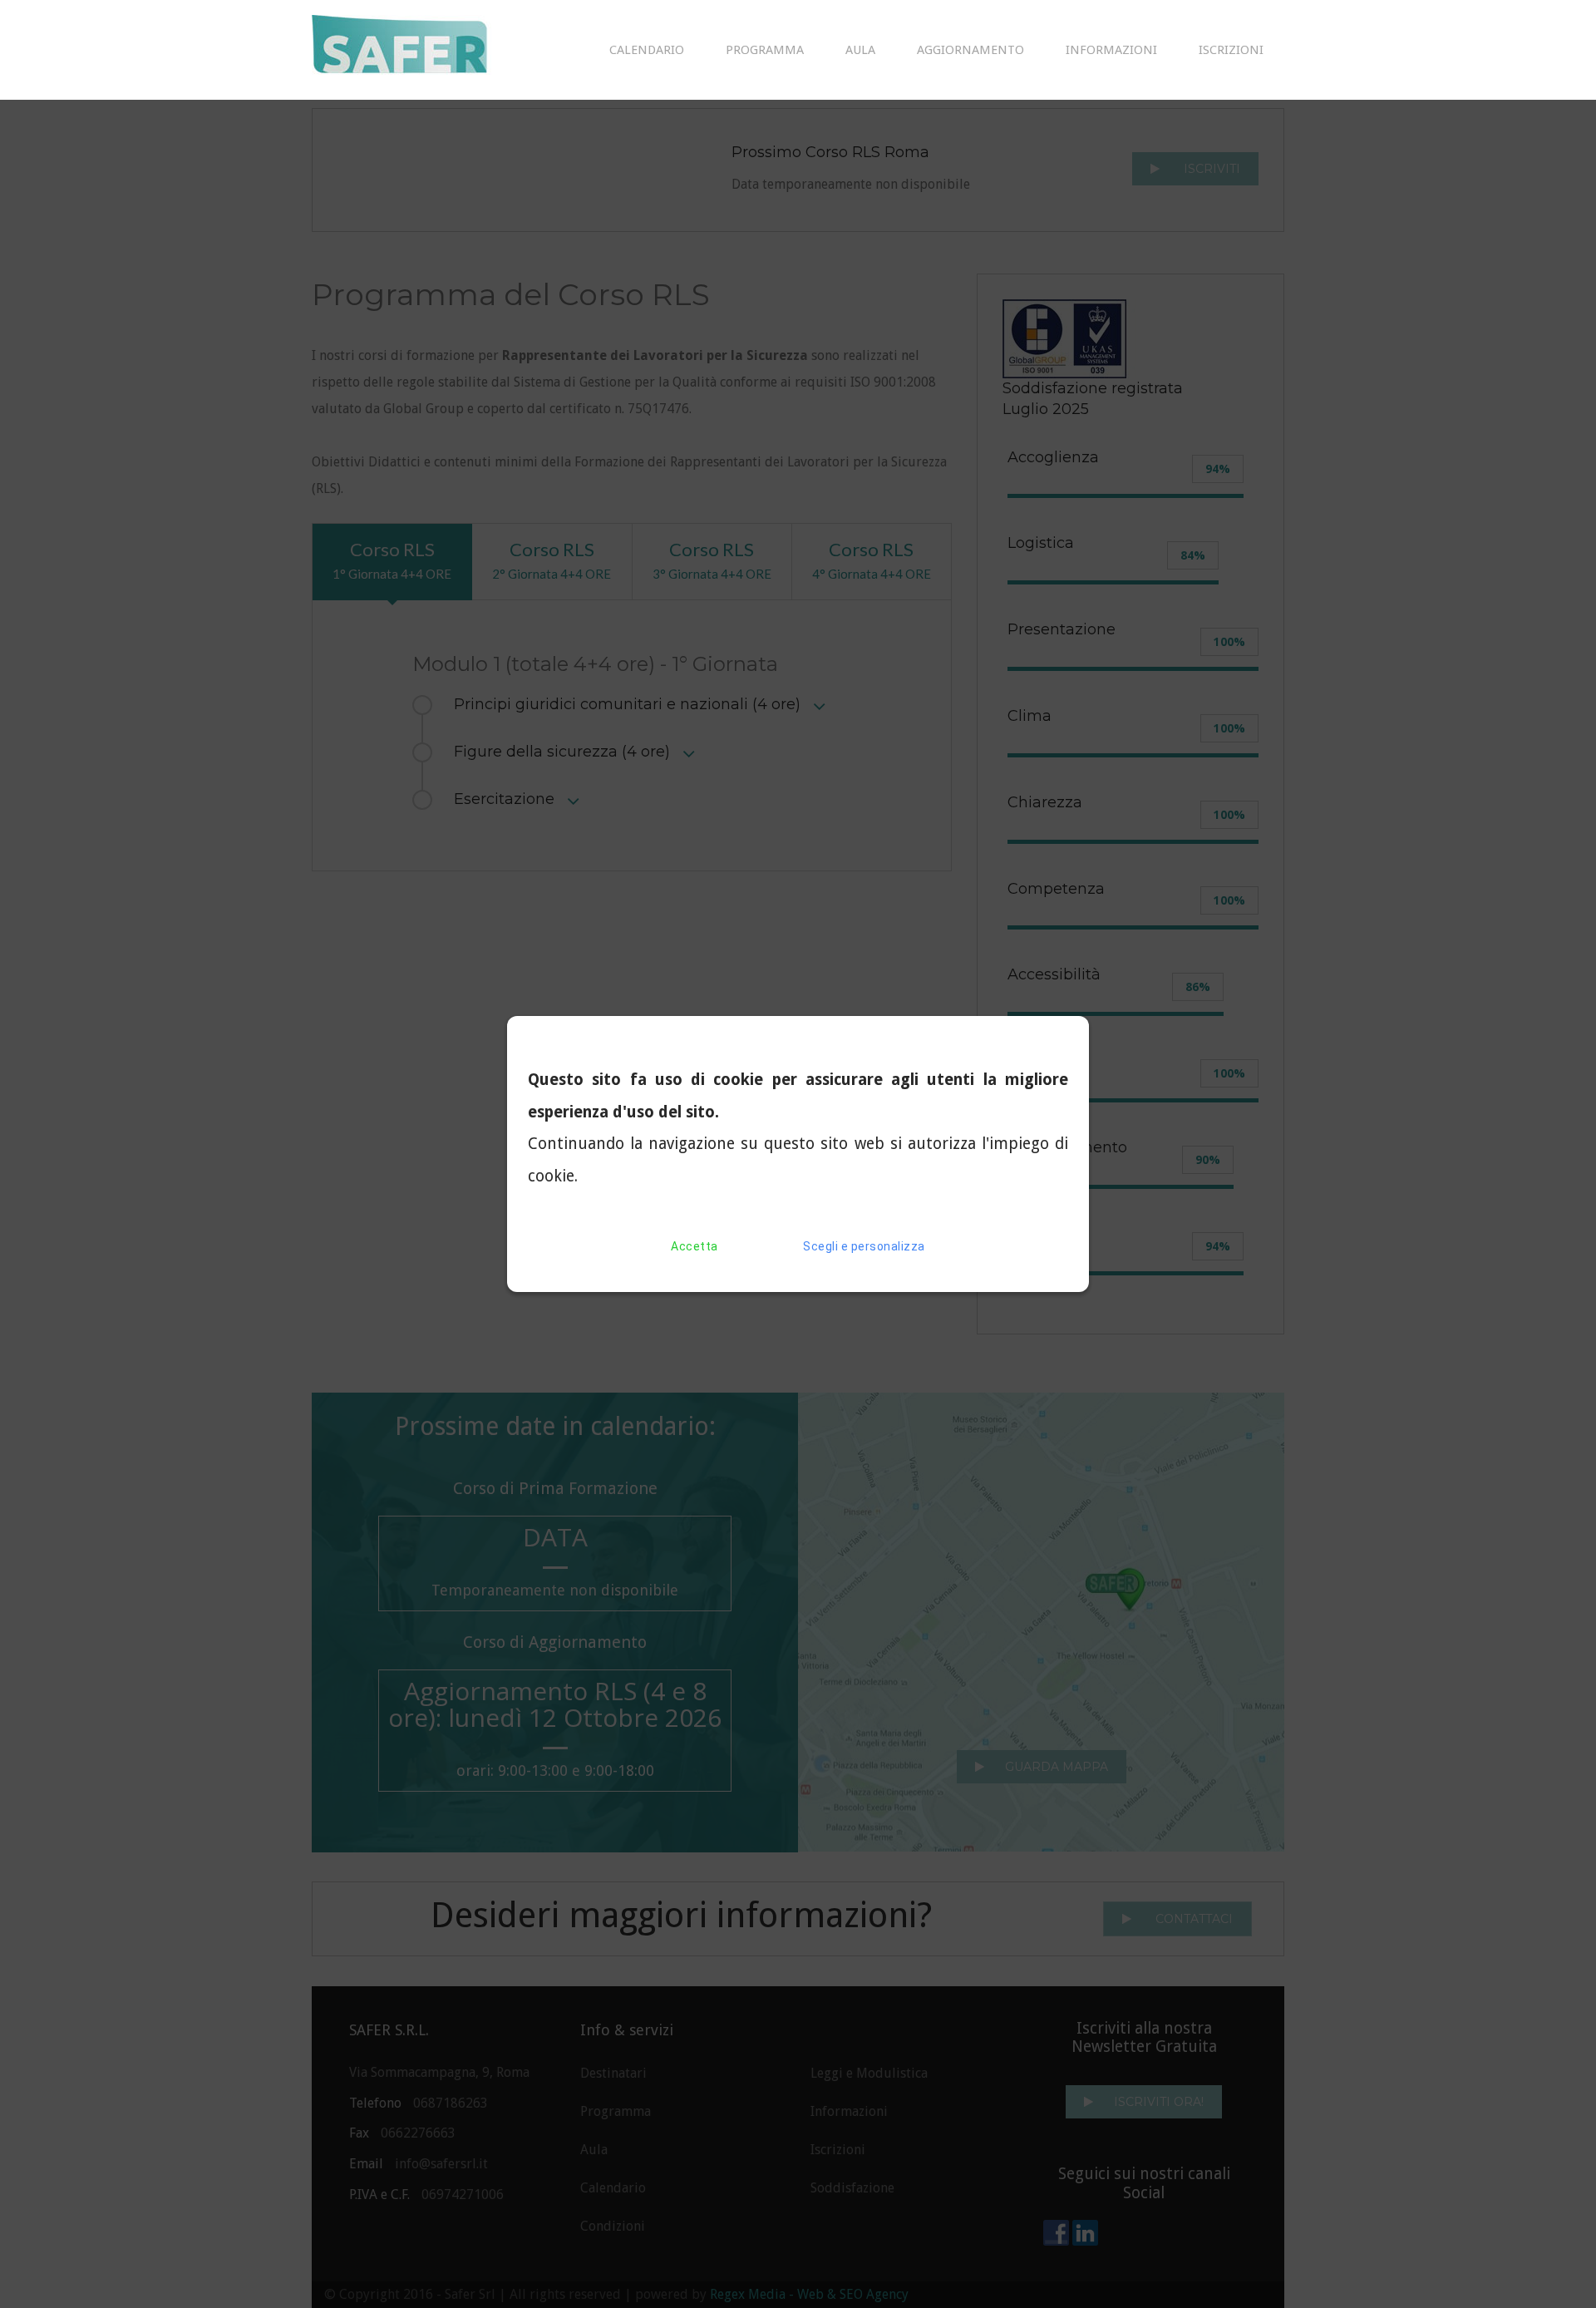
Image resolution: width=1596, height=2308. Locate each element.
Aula (860, 50)
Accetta (695, 1246)
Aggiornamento (970, 50)
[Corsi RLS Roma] (424, 50)
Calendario (647, 50)
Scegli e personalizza (864, 1246)
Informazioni (1111, 50)
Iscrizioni (1231, 50)
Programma (765, 50)
